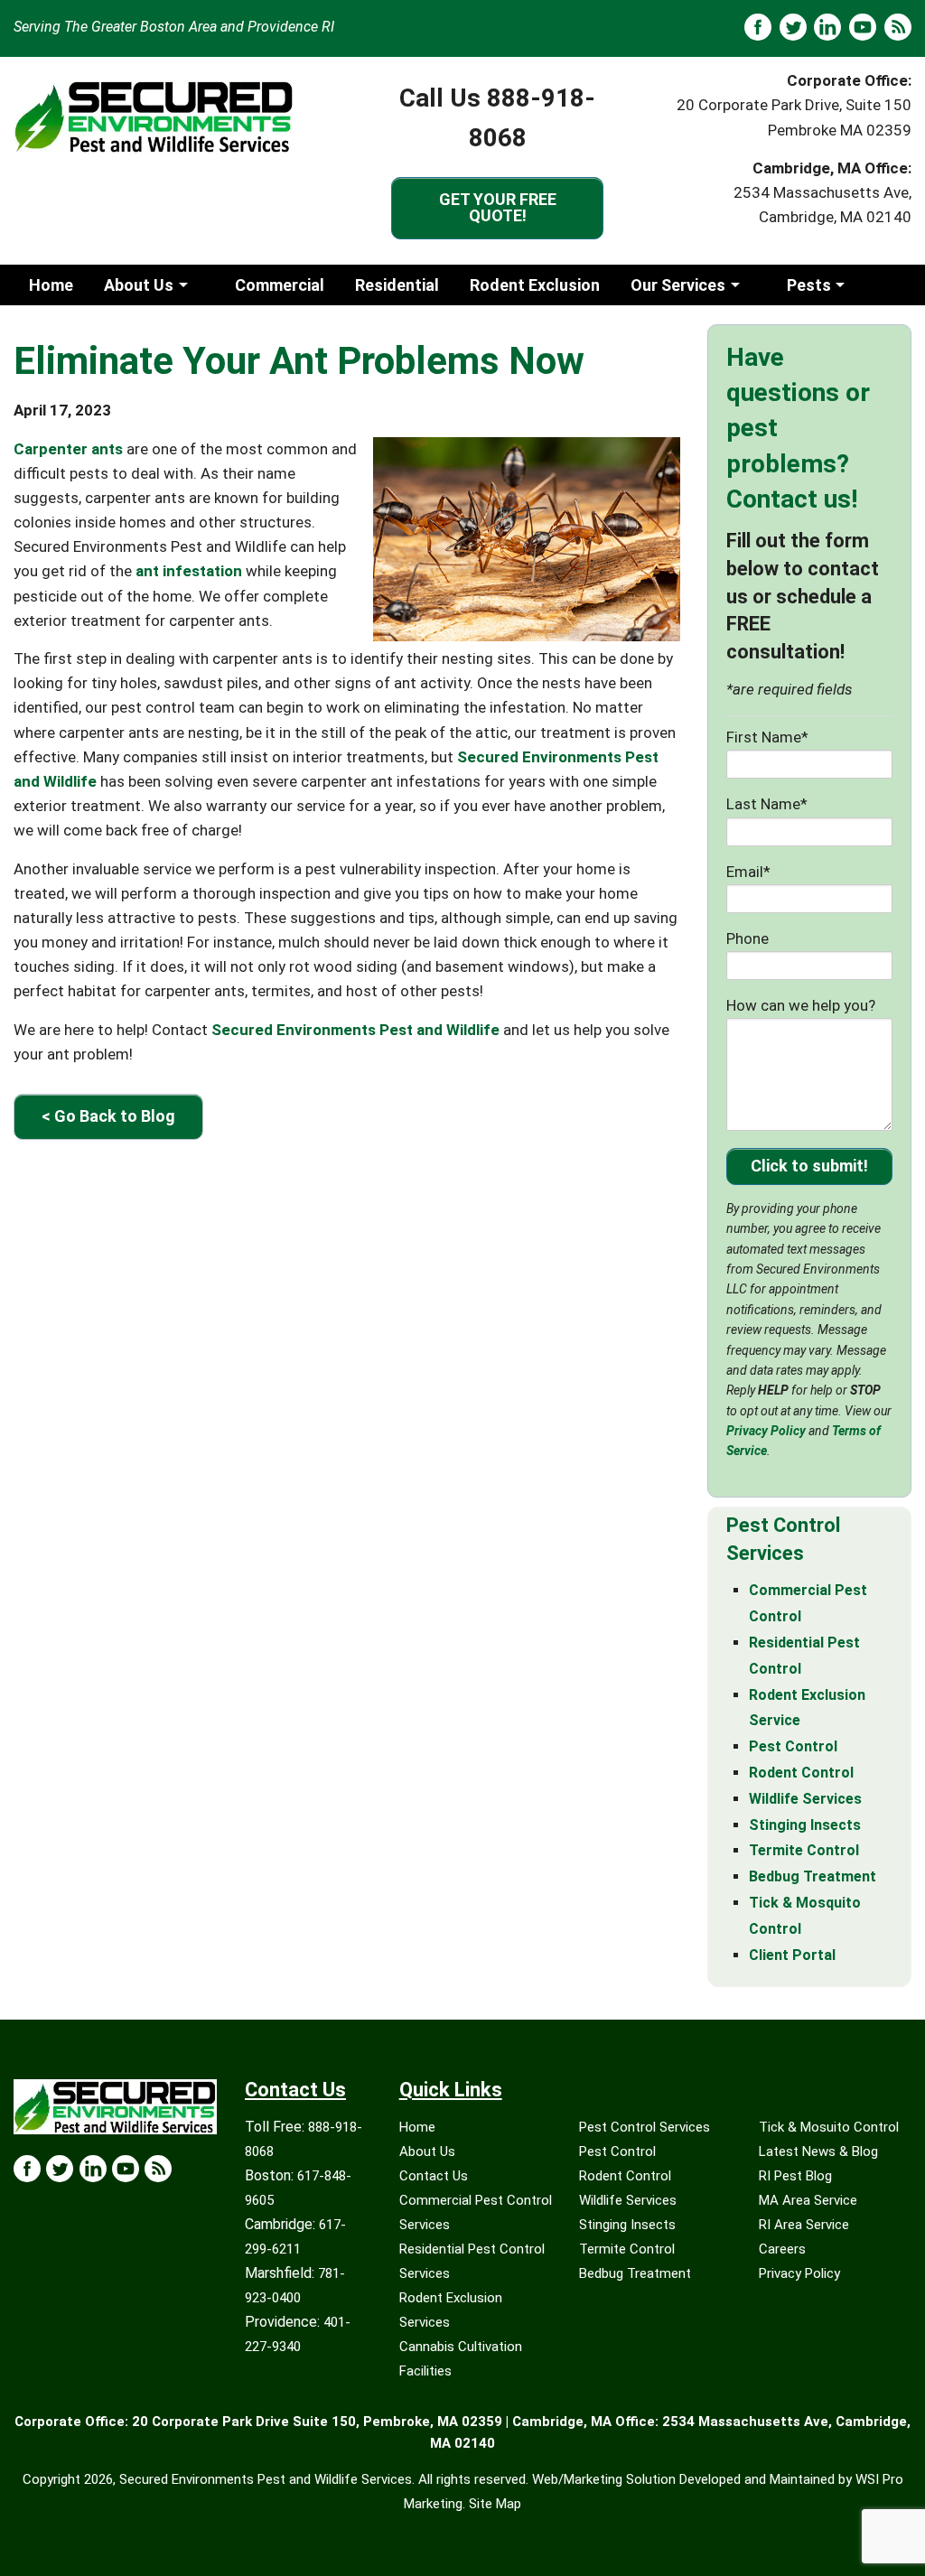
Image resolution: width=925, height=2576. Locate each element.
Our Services (678, 285)
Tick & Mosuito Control (829, 2127)
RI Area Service (804, 2225)
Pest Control (793, 1746)
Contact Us (434, 2176)
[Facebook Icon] (27, 2169)
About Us (139, 285)
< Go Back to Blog (108, 1116)
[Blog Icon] (158, 2169)
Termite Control (804, 1850)
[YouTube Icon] (126, 2169)
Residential (397, 285)
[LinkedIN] (827, 27)
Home (51, 285)
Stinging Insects (805, 1825)
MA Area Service (808, 2200)
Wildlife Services (805, 1799)
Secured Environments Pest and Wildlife (355, 1030)
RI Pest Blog (795, 2176)
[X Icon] (60, 2169)
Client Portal (792, 1955)
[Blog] (898, 27)
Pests (809, 285)
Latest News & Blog (818, 2151)
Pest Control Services (645, 2127)
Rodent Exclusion (535, 285)
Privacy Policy (766, 1431)
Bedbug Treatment (813, 1876)
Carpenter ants (68, 449)
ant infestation (189, 571)
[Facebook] (758, 27)
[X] (793, 27)
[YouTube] (863, 27)
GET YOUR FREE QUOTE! (498, 207)
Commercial (280, 285)
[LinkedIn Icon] (93, 2169)
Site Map (495, 2504)
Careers (782, 2249)
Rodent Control (801, 1773)
